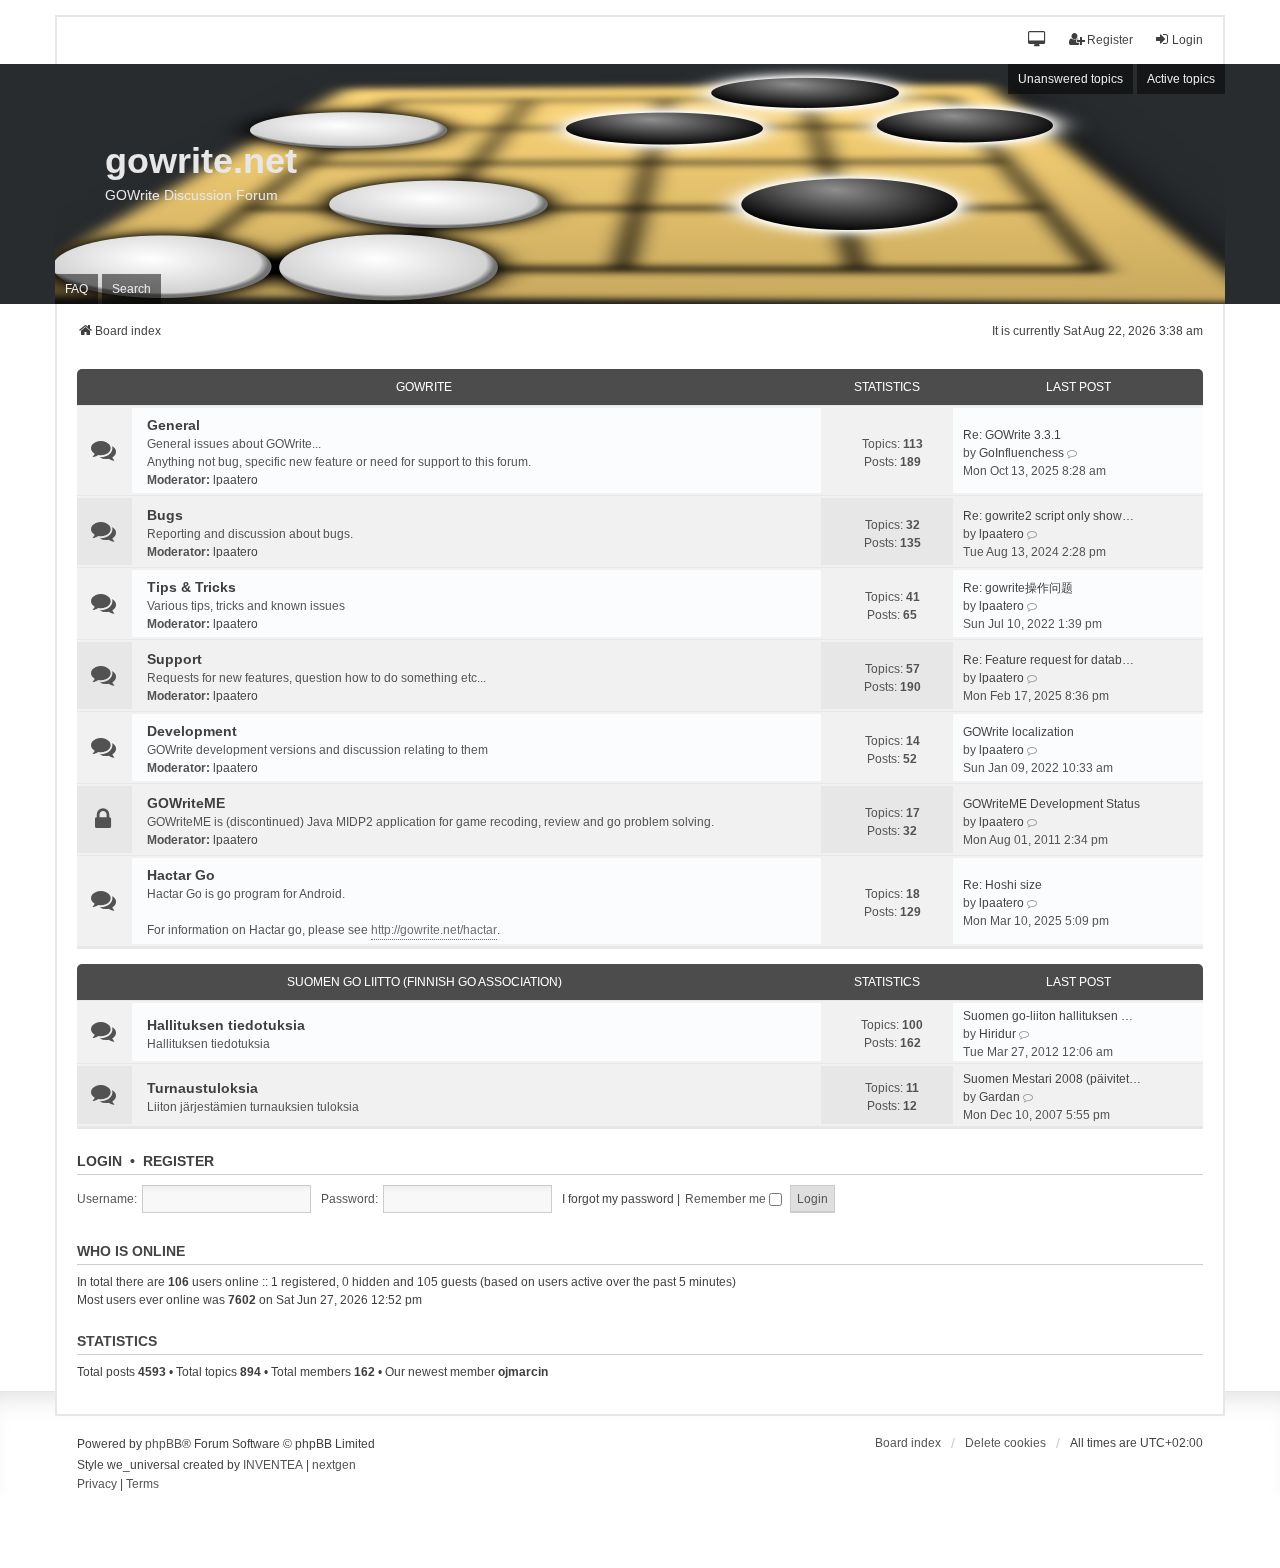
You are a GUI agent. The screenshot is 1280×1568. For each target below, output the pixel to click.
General (173, 425)
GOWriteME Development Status (1051, 804)
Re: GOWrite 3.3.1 (1012, 435)
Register (178, 1161)
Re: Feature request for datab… (1048, 660)
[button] (1037, 40)
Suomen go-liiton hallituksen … (1048, 1016)
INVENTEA (273, 1465)
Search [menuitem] (131, 289)
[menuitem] (97, 1485)
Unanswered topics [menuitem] (1070, 79)
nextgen (334, 1465)
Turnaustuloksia (202, 1088)
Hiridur (997, 1034)
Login (99, 1161)
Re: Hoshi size (1002, 885)
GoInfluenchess (1021, 453)
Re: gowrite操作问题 (1018, 588)
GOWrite (424, 387)
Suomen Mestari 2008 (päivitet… (1052, 1079)
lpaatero (235, 480)
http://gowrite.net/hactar (434, 930)
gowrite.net (201, 160)
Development (192, 731)
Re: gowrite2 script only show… (1048, 516)
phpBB (163, 1444)
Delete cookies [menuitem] (1005, 1443)
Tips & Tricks (191, 587)
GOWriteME (186, 803)
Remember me (727, 1199)
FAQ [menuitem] (76, 289)
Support (174, 659)
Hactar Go (181, 875)
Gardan (999, 1097)
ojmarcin (523, 1372)
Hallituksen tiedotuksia (226, 1025)
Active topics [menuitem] (1181, 79)
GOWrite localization (1018, 732)
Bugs (165, 515)
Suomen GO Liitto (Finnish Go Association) (424, 982)
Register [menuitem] (1110, 40)
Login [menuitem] (1187, 40)
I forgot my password (618, 1199)
